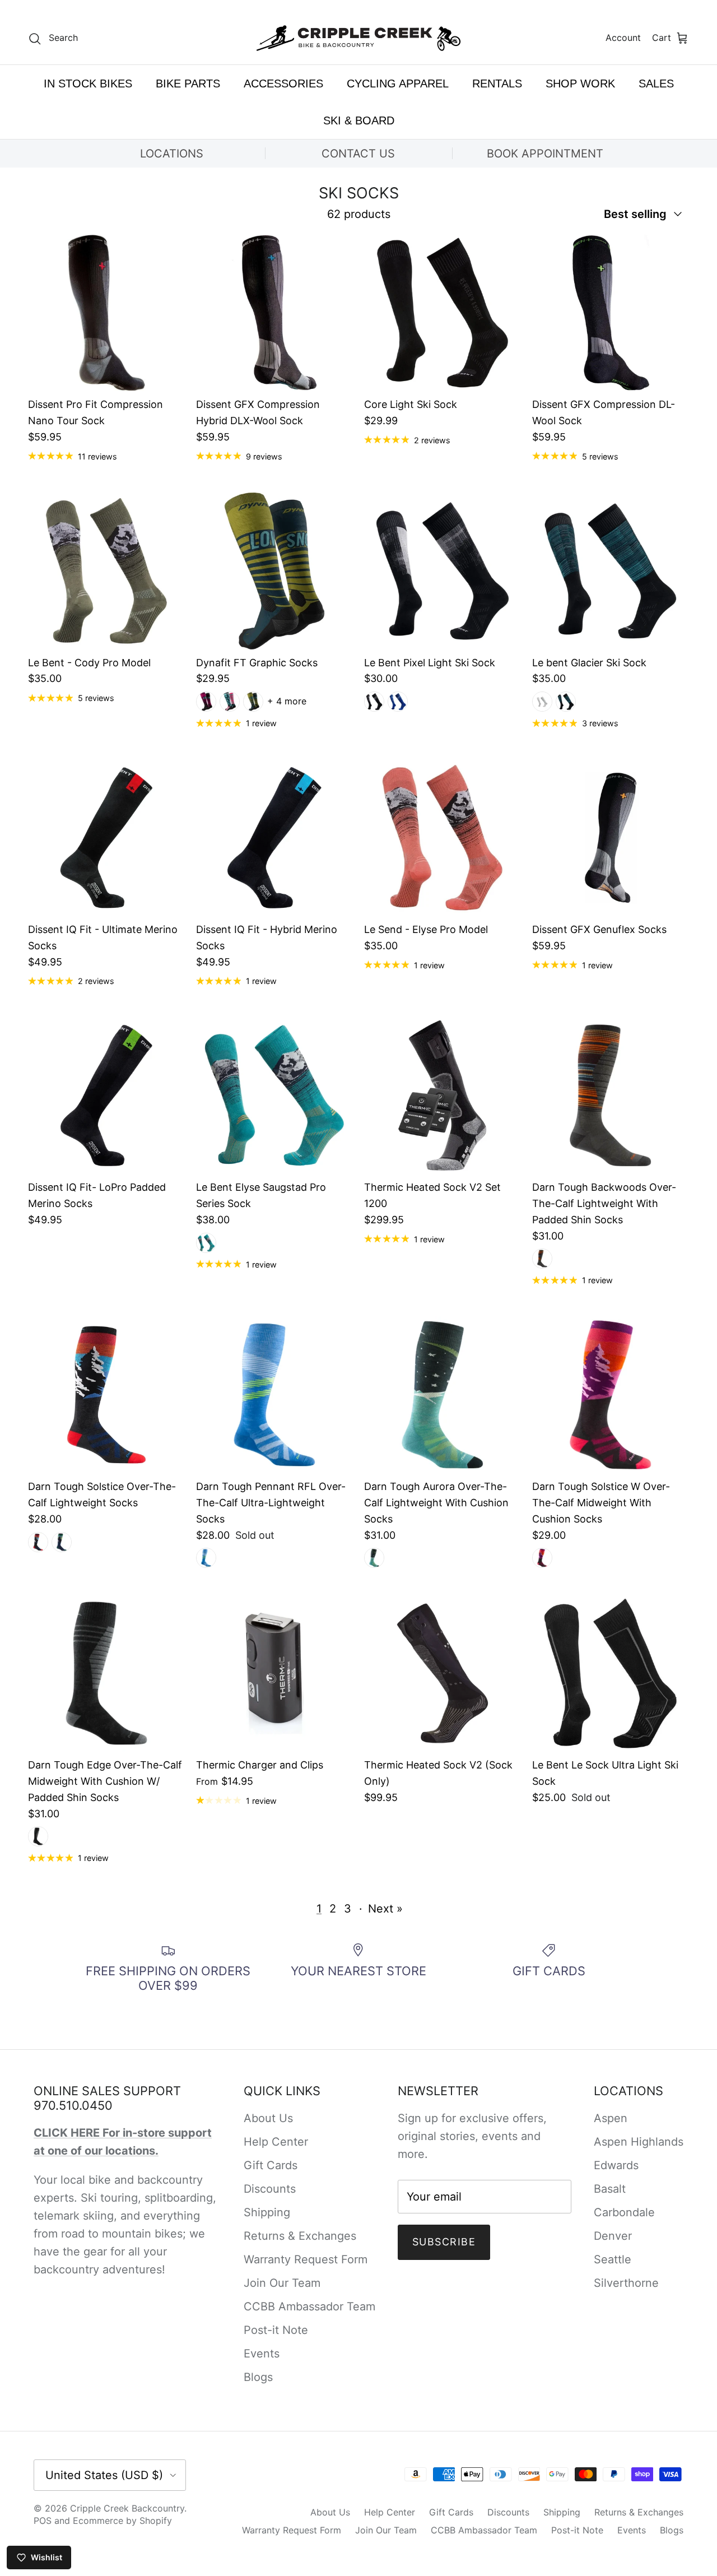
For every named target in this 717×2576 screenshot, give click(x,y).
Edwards (616, 2165)
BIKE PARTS (188, 83)
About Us (268, 2118)
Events (262, 2354)
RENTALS (497, 83)
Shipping (267, 2212)
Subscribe (444, 2242)
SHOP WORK (580, 83)
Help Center (276, 2142)
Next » (385, 1909)
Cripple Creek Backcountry (127, 2508)
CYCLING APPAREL (398, 83)
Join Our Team (282, 2283)
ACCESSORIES (283, 83)
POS (43, 2521)
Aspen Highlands (639, 2142)
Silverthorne (626, 2283)
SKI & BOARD (359, 120)
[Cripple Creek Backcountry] (359, 38)
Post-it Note (276, 2330)
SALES (656, 83)
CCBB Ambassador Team (309, 2306)
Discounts (270, 2189)
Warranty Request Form (306, 2259)
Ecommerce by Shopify (122, 2521)
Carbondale (624, 2212)
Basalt (610, 2189)
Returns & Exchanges (300, 2236)
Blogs (258, 2377)
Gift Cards (271, 2165)
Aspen (611, 2118)
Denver (613, 2236)
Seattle (613, 2259)
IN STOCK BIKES (88, 83)
